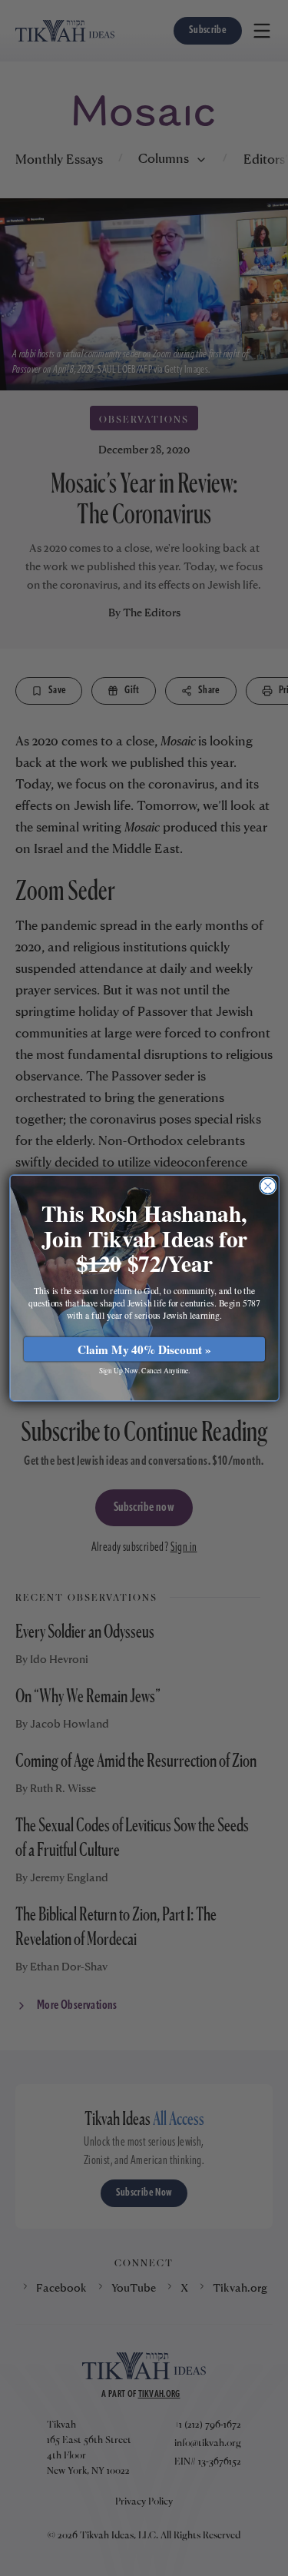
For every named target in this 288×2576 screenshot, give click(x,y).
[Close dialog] (268, 1186)
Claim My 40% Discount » (144, 1349)
